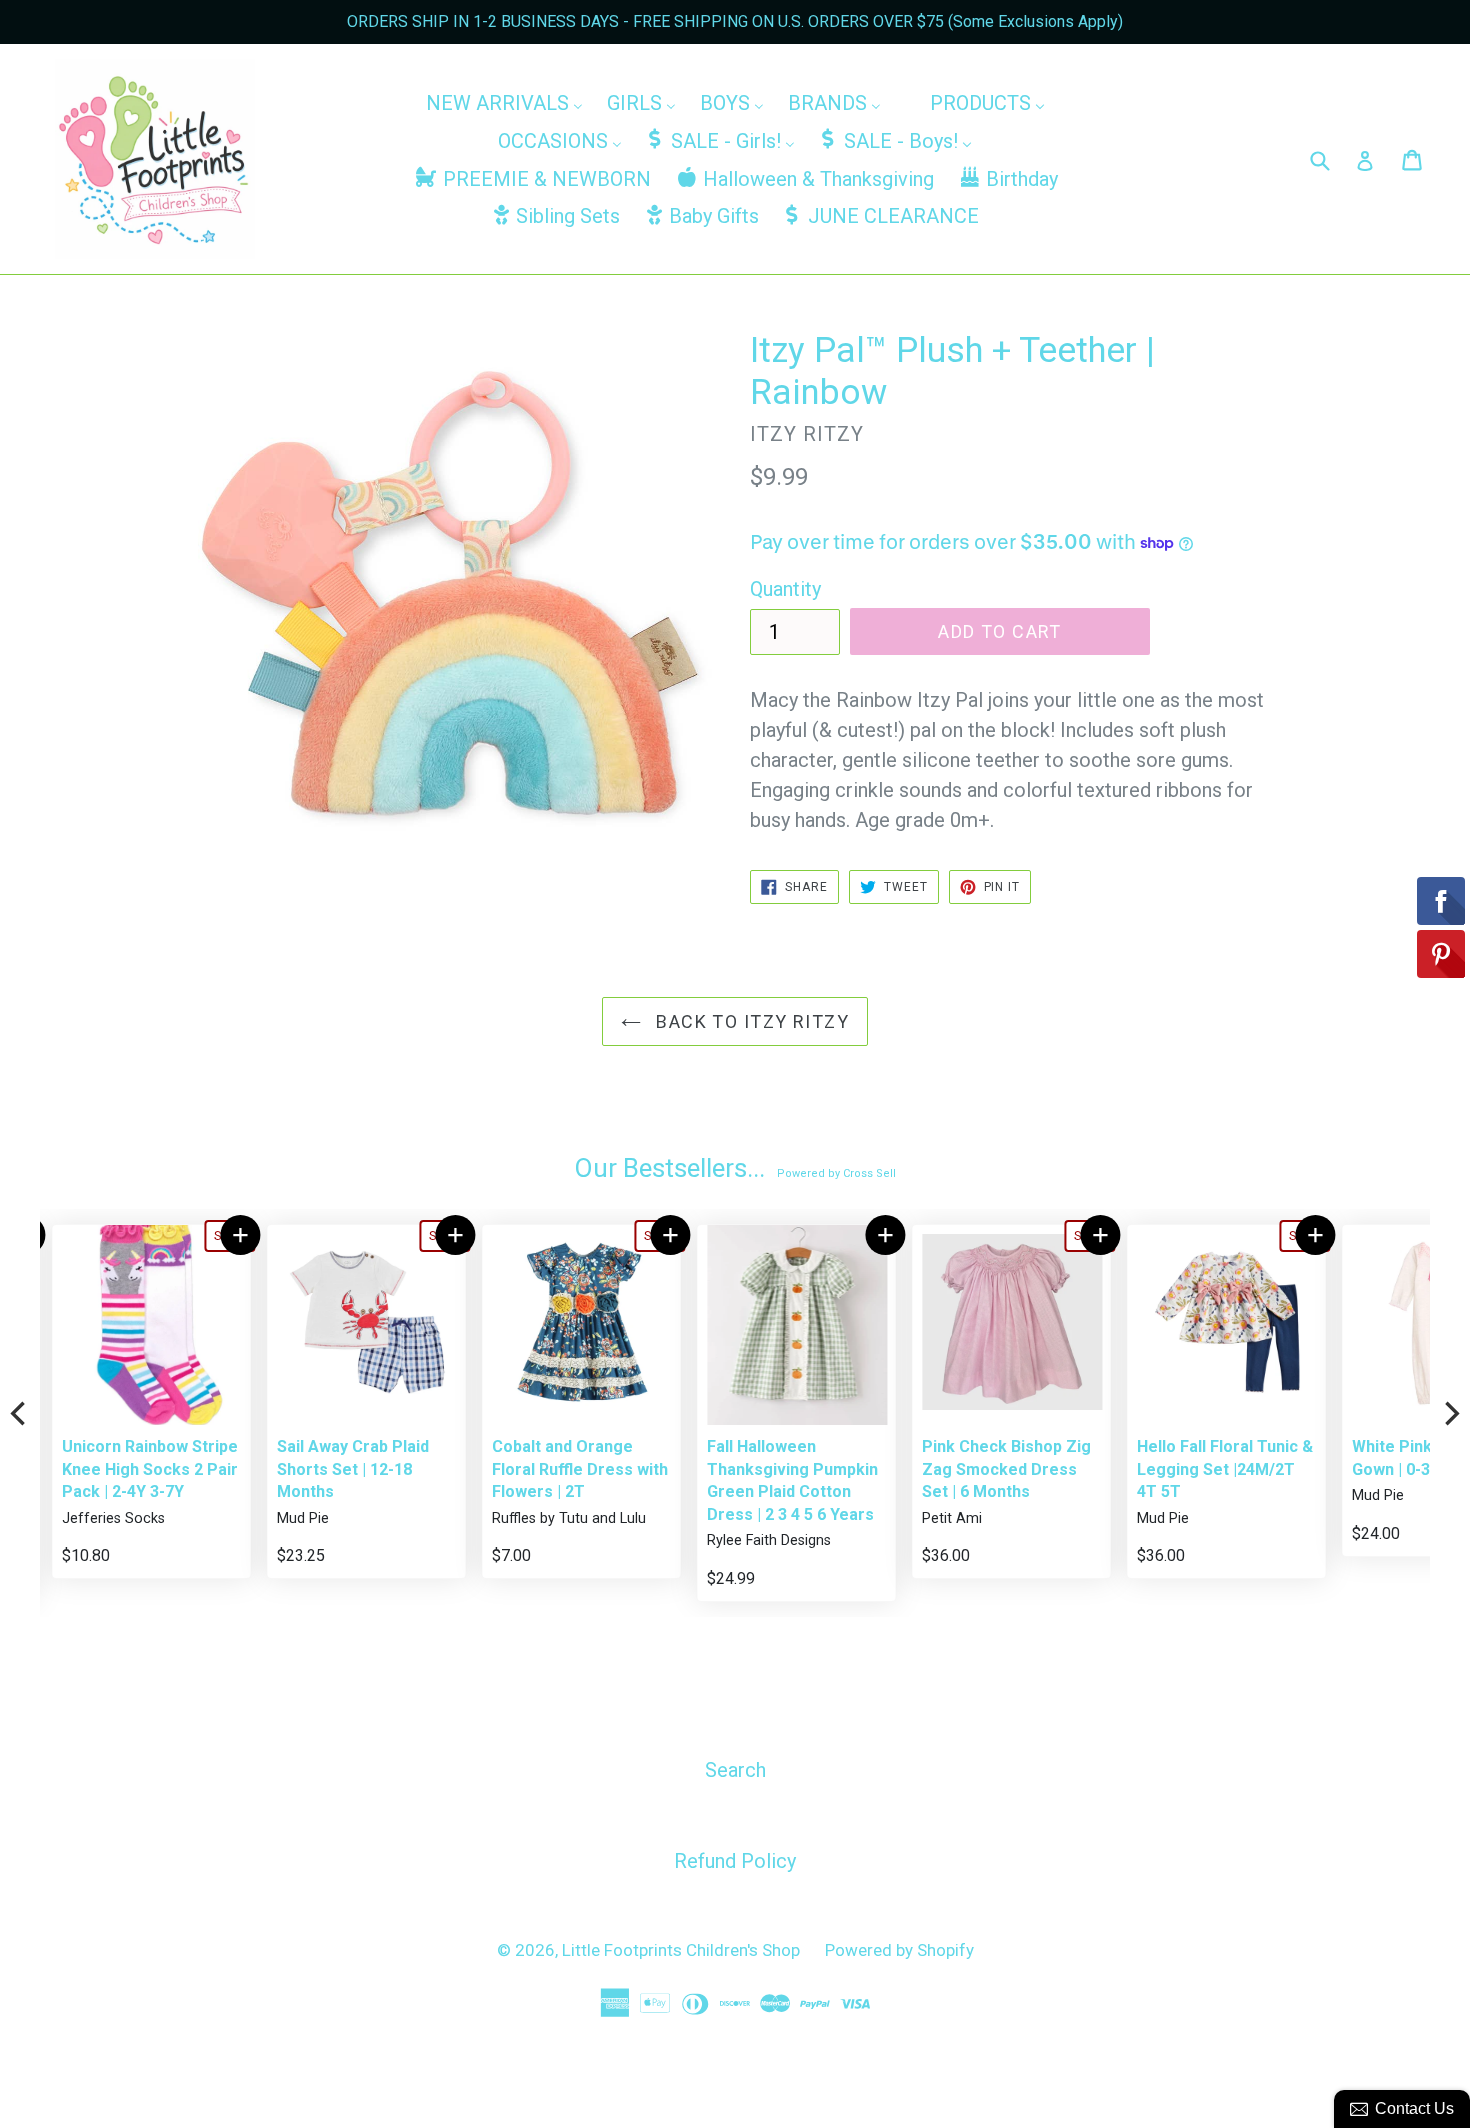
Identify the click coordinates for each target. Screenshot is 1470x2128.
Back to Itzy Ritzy (750, 1021)
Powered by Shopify (899, 1950)
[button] (229, 1235)
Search (735, 1770)
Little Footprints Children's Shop (681, 1950)
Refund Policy (735, 1861)
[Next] (1450, 1413)
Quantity (785, 589)
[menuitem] (504, 103)
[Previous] (20, 1413)
